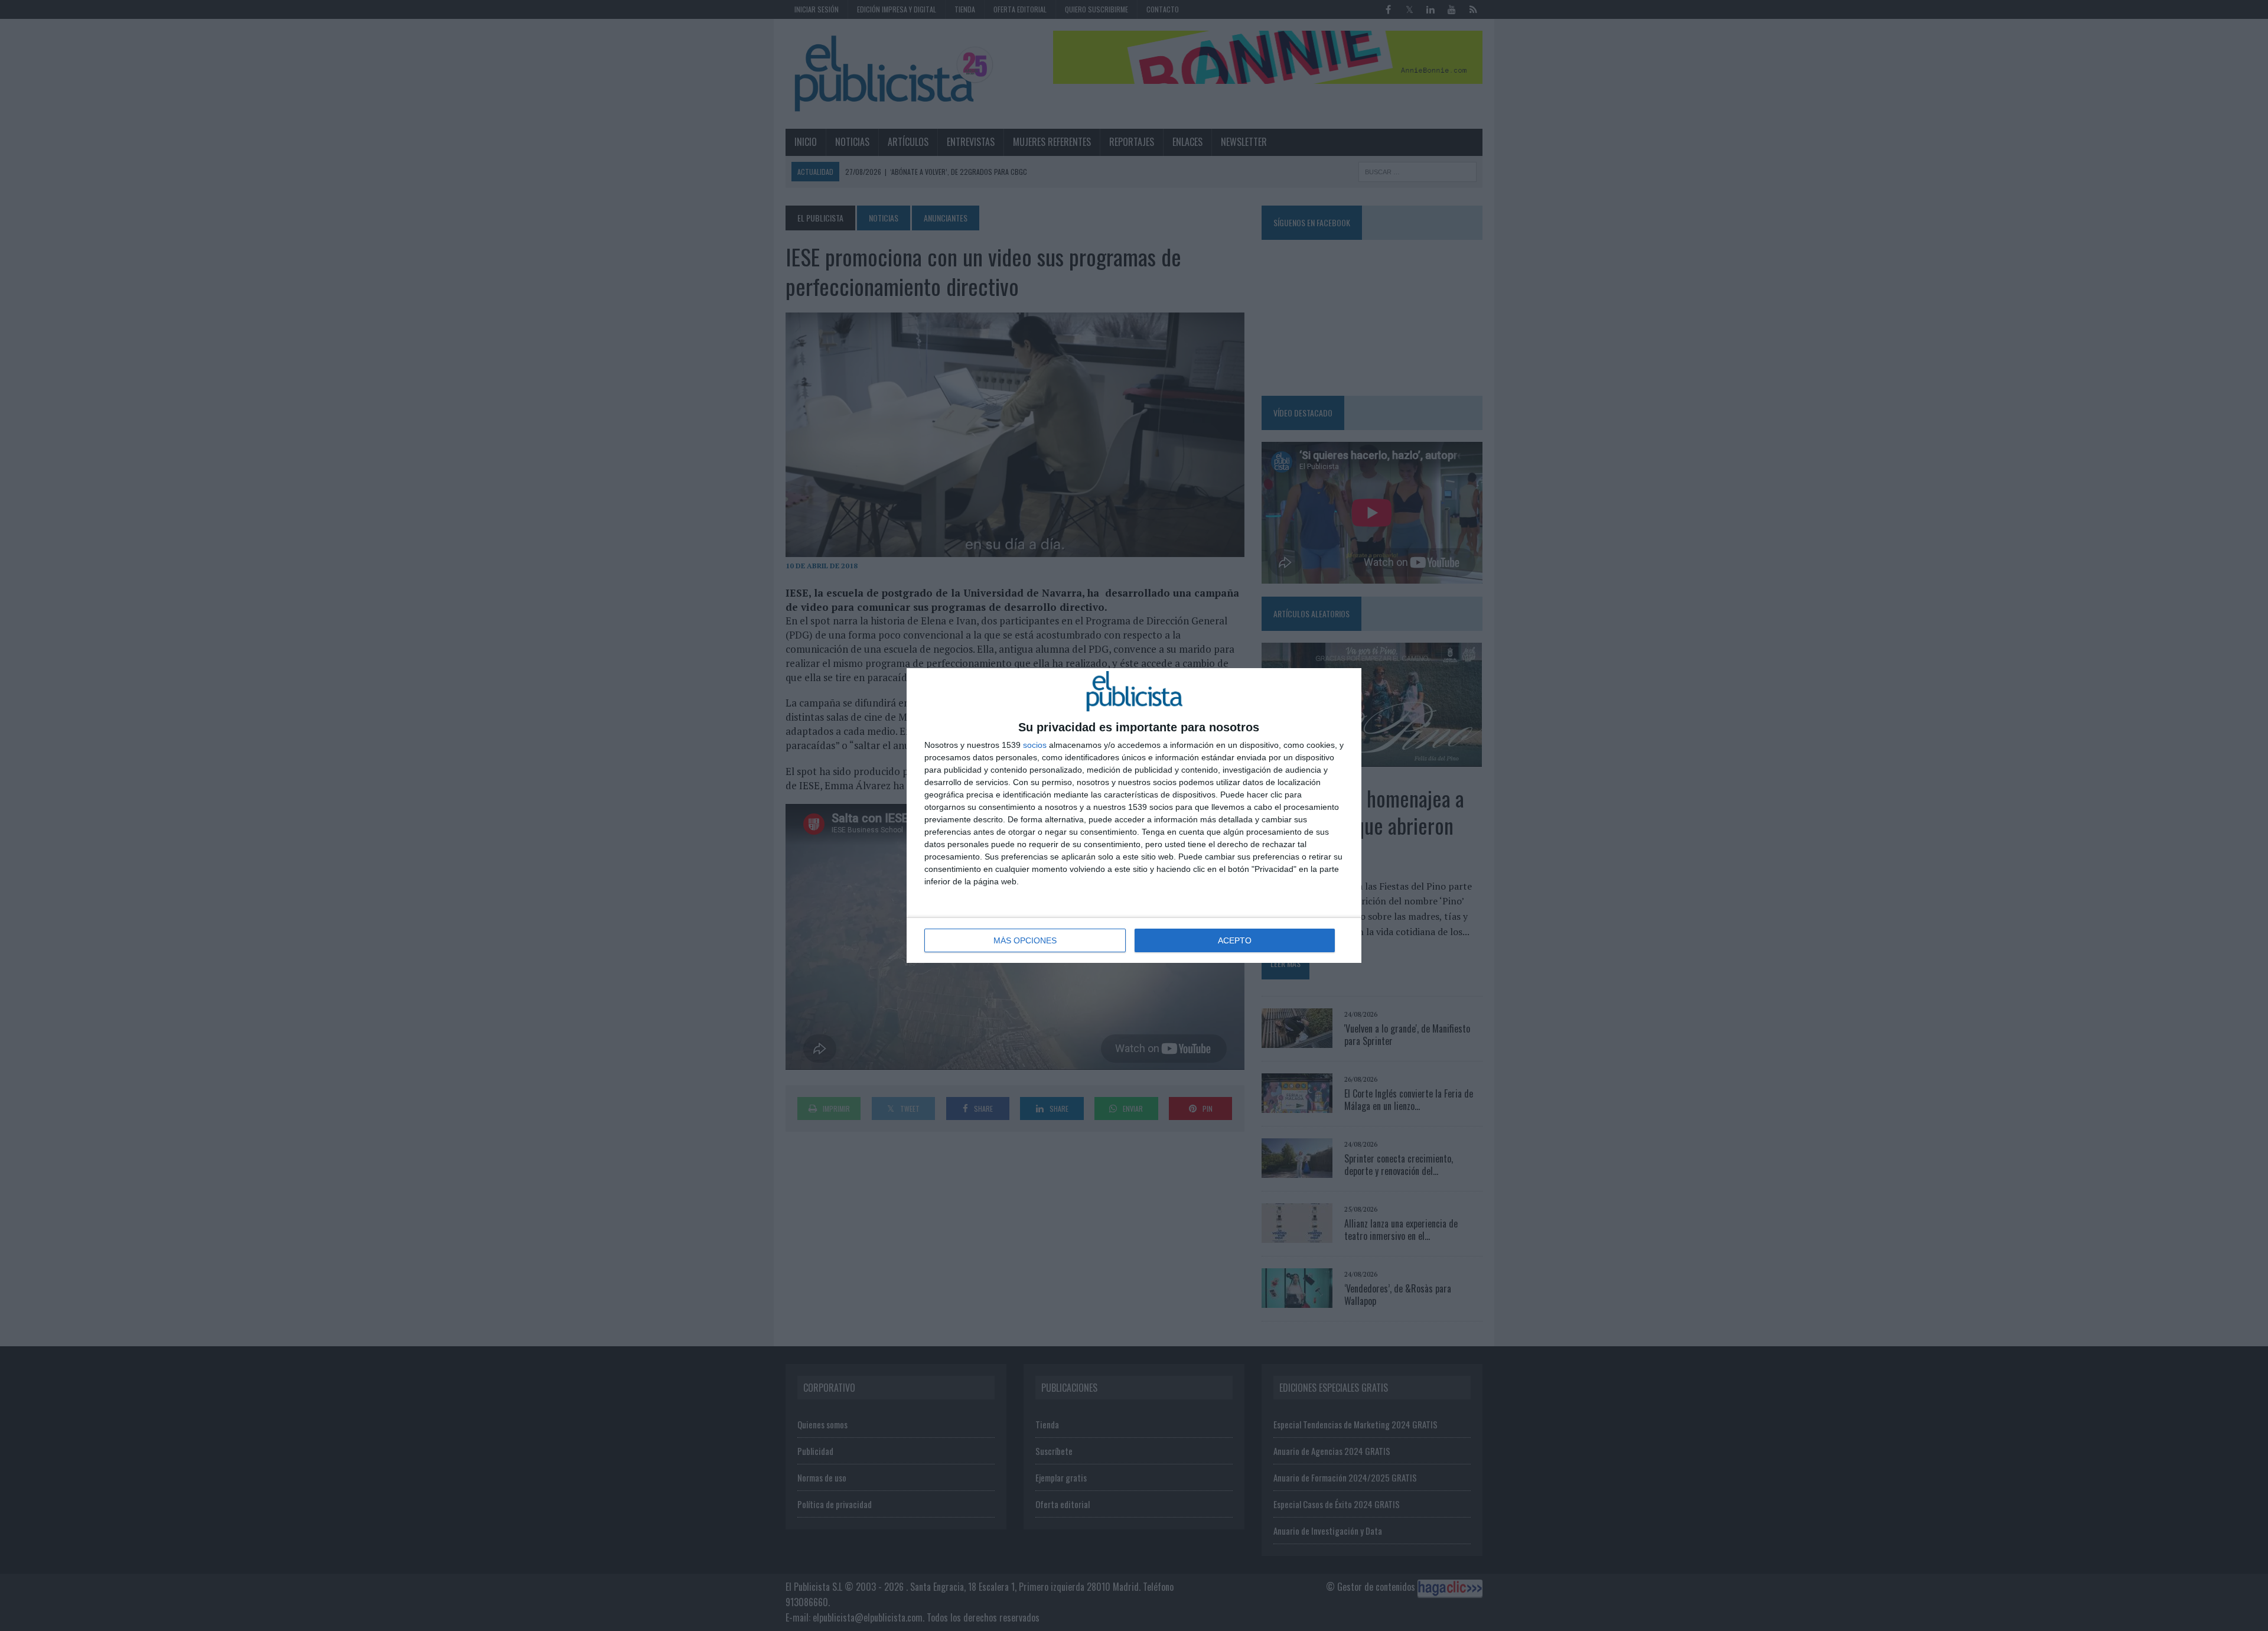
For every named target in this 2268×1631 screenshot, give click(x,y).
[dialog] (1134, 815)
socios (1035, 745)
